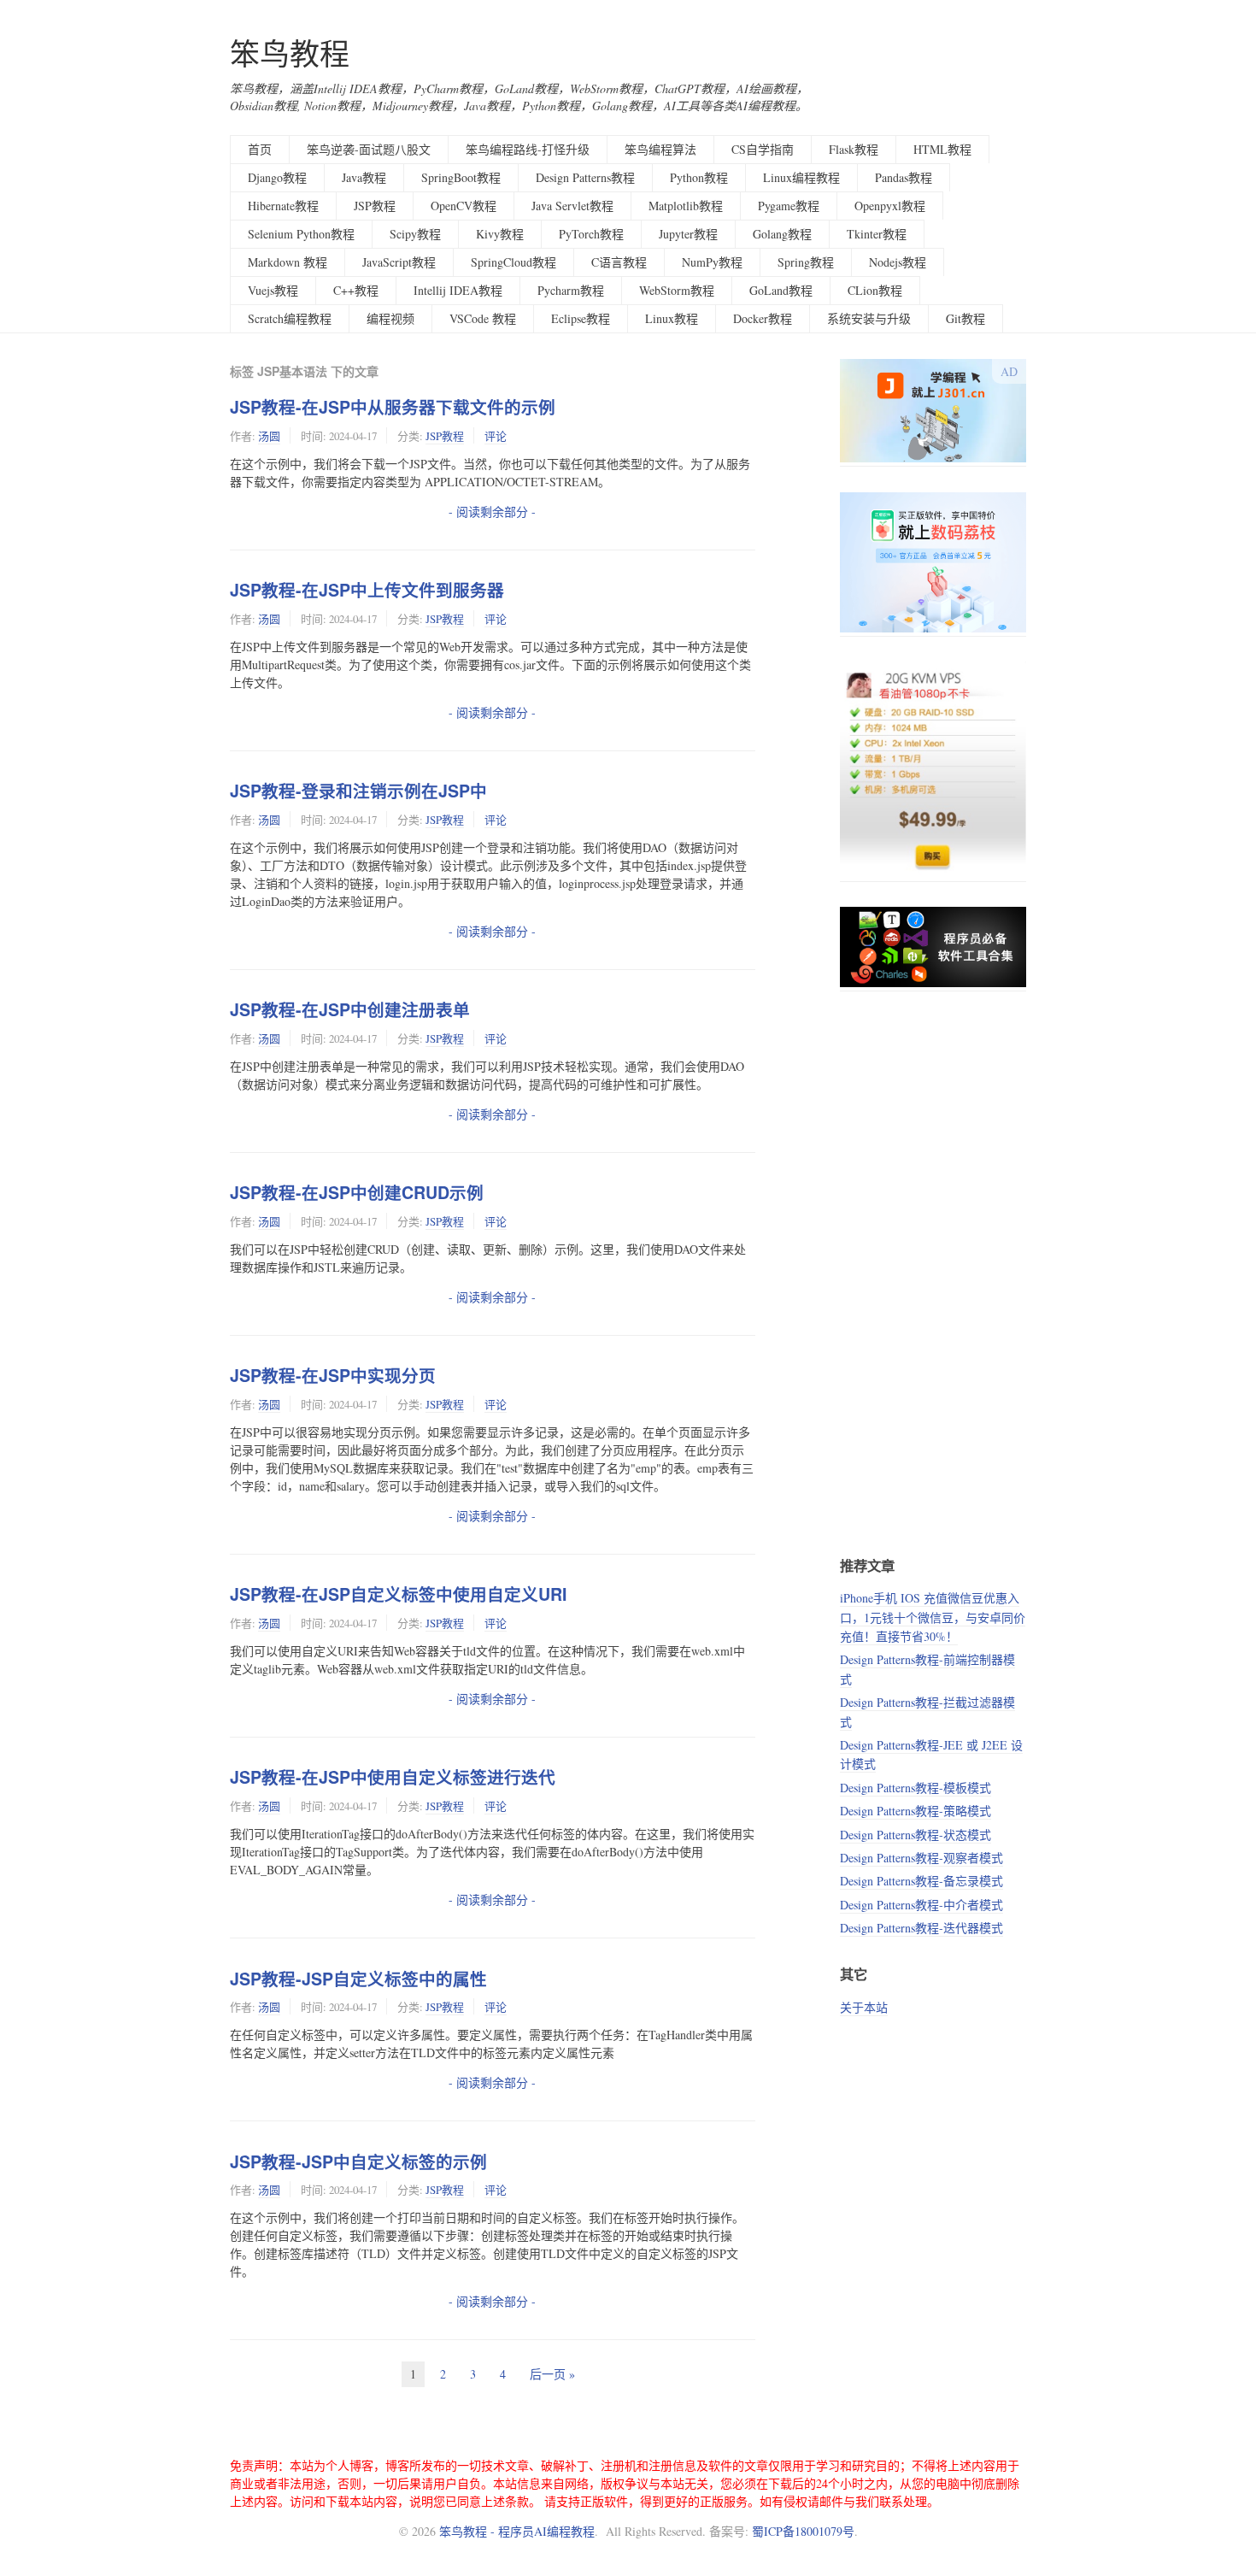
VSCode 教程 (483, 318)
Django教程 (277, 177)
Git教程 (965, 318)
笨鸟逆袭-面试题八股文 (369, 149)
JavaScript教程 (399, 262)
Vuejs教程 (273, 290)
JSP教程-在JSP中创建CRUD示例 (357, 1192)
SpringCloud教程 (514, 262)
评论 (496, 436)
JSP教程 (375, 206)
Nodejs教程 (898, 262)
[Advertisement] (933, 1273)
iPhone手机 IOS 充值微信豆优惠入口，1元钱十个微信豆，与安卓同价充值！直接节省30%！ (933, 1617)
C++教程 (356, 290)
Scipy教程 (415, 234)
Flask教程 (854, 149)
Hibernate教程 (283, 206)
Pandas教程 (904, 177)
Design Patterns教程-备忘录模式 (921, 1881)
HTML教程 (942, 149)
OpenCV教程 (464, 206)
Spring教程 (806, 262)
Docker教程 (763, 318)
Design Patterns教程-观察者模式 (921, 1858)
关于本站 (864, 2007)
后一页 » (552, 2374)
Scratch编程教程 (290, 318)
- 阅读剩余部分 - (492, 512)
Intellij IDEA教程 (458, 290)
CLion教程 (875, 290)
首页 (260, 149)
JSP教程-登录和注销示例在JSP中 (358, 791)
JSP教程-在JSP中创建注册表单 (350, 1009)
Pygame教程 (789, 206)
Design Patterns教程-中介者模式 (921, 1905)
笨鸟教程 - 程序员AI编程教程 (517, 2531)
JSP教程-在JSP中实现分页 (333, 1375)
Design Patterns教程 (585, 177)
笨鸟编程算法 (660, 149)
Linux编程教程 (801, 177)
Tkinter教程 (877, 234)
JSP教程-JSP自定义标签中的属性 (358, 1979)
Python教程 (699, 177)
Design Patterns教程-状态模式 (916, 1835)
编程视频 (390, 318)
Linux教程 (672, 318)
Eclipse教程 (581, 318)
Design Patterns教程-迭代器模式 (921, 1928)
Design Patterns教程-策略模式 (916, 1811)
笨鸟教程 (290, 53)
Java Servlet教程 (572, 206)
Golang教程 (782, 234)
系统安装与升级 (869, 318)
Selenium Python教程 (301, 234)
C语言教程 (619, 262)
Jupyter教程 (688, 234)
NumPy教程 (712, 262)
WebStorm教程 (677, 290)
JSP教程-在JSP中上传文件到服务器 (367, 590)
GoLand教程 (781, 290)
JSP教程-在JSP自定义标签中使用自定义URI (398, 1594)
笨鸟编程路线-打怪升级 (528, 149)
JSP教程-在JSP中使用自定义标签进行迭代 (393, 1777)
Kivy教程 (500, 234)
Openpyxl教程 (890, 206)
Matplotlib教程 (686, 206)
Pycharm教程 (571, 290)
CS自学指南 (763, 149)
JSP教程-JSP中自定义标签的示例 (358, 2161)
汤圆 (269, 436)
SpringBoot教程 (461, 177)
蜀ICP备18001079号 (803, 2531)
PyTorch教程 (591, 234)
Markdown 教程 (288, 262)
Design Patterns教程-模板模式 (916, 1788)
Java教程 (364, 177)
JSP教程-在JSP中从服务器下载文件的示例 (393, 407)
